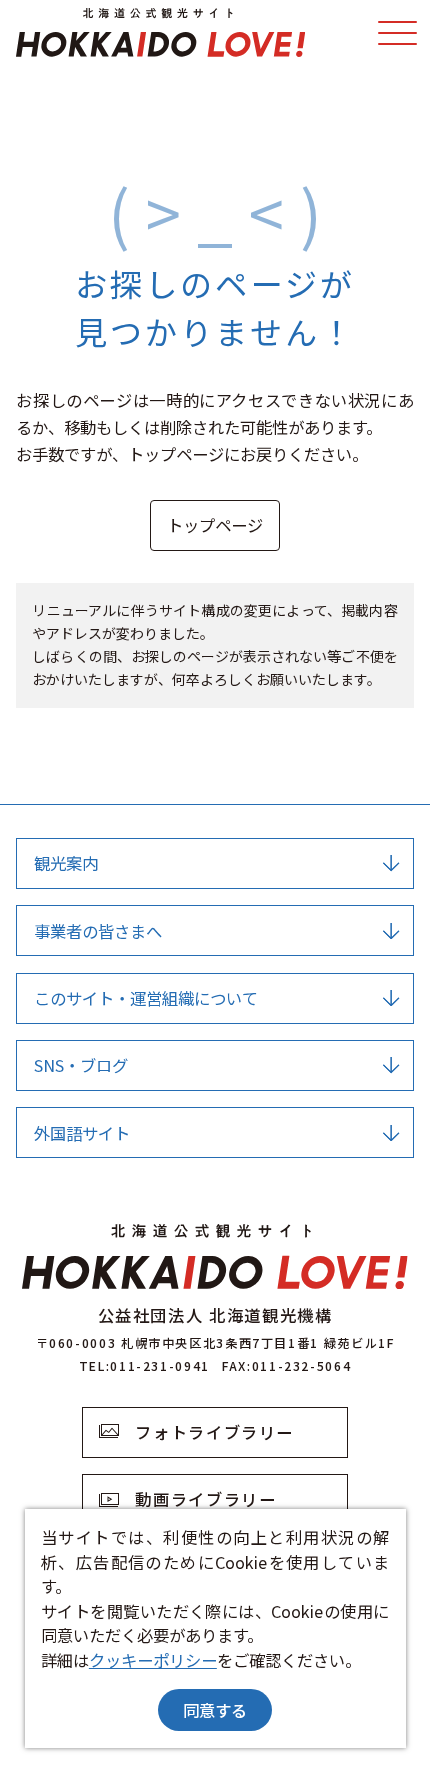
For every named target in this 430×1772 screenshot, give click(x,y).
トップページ (215, 525)
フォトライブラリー (214, 1432)
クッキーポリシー (153, 1660)
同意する (215, 1710)
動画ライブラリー (205, 1499)
